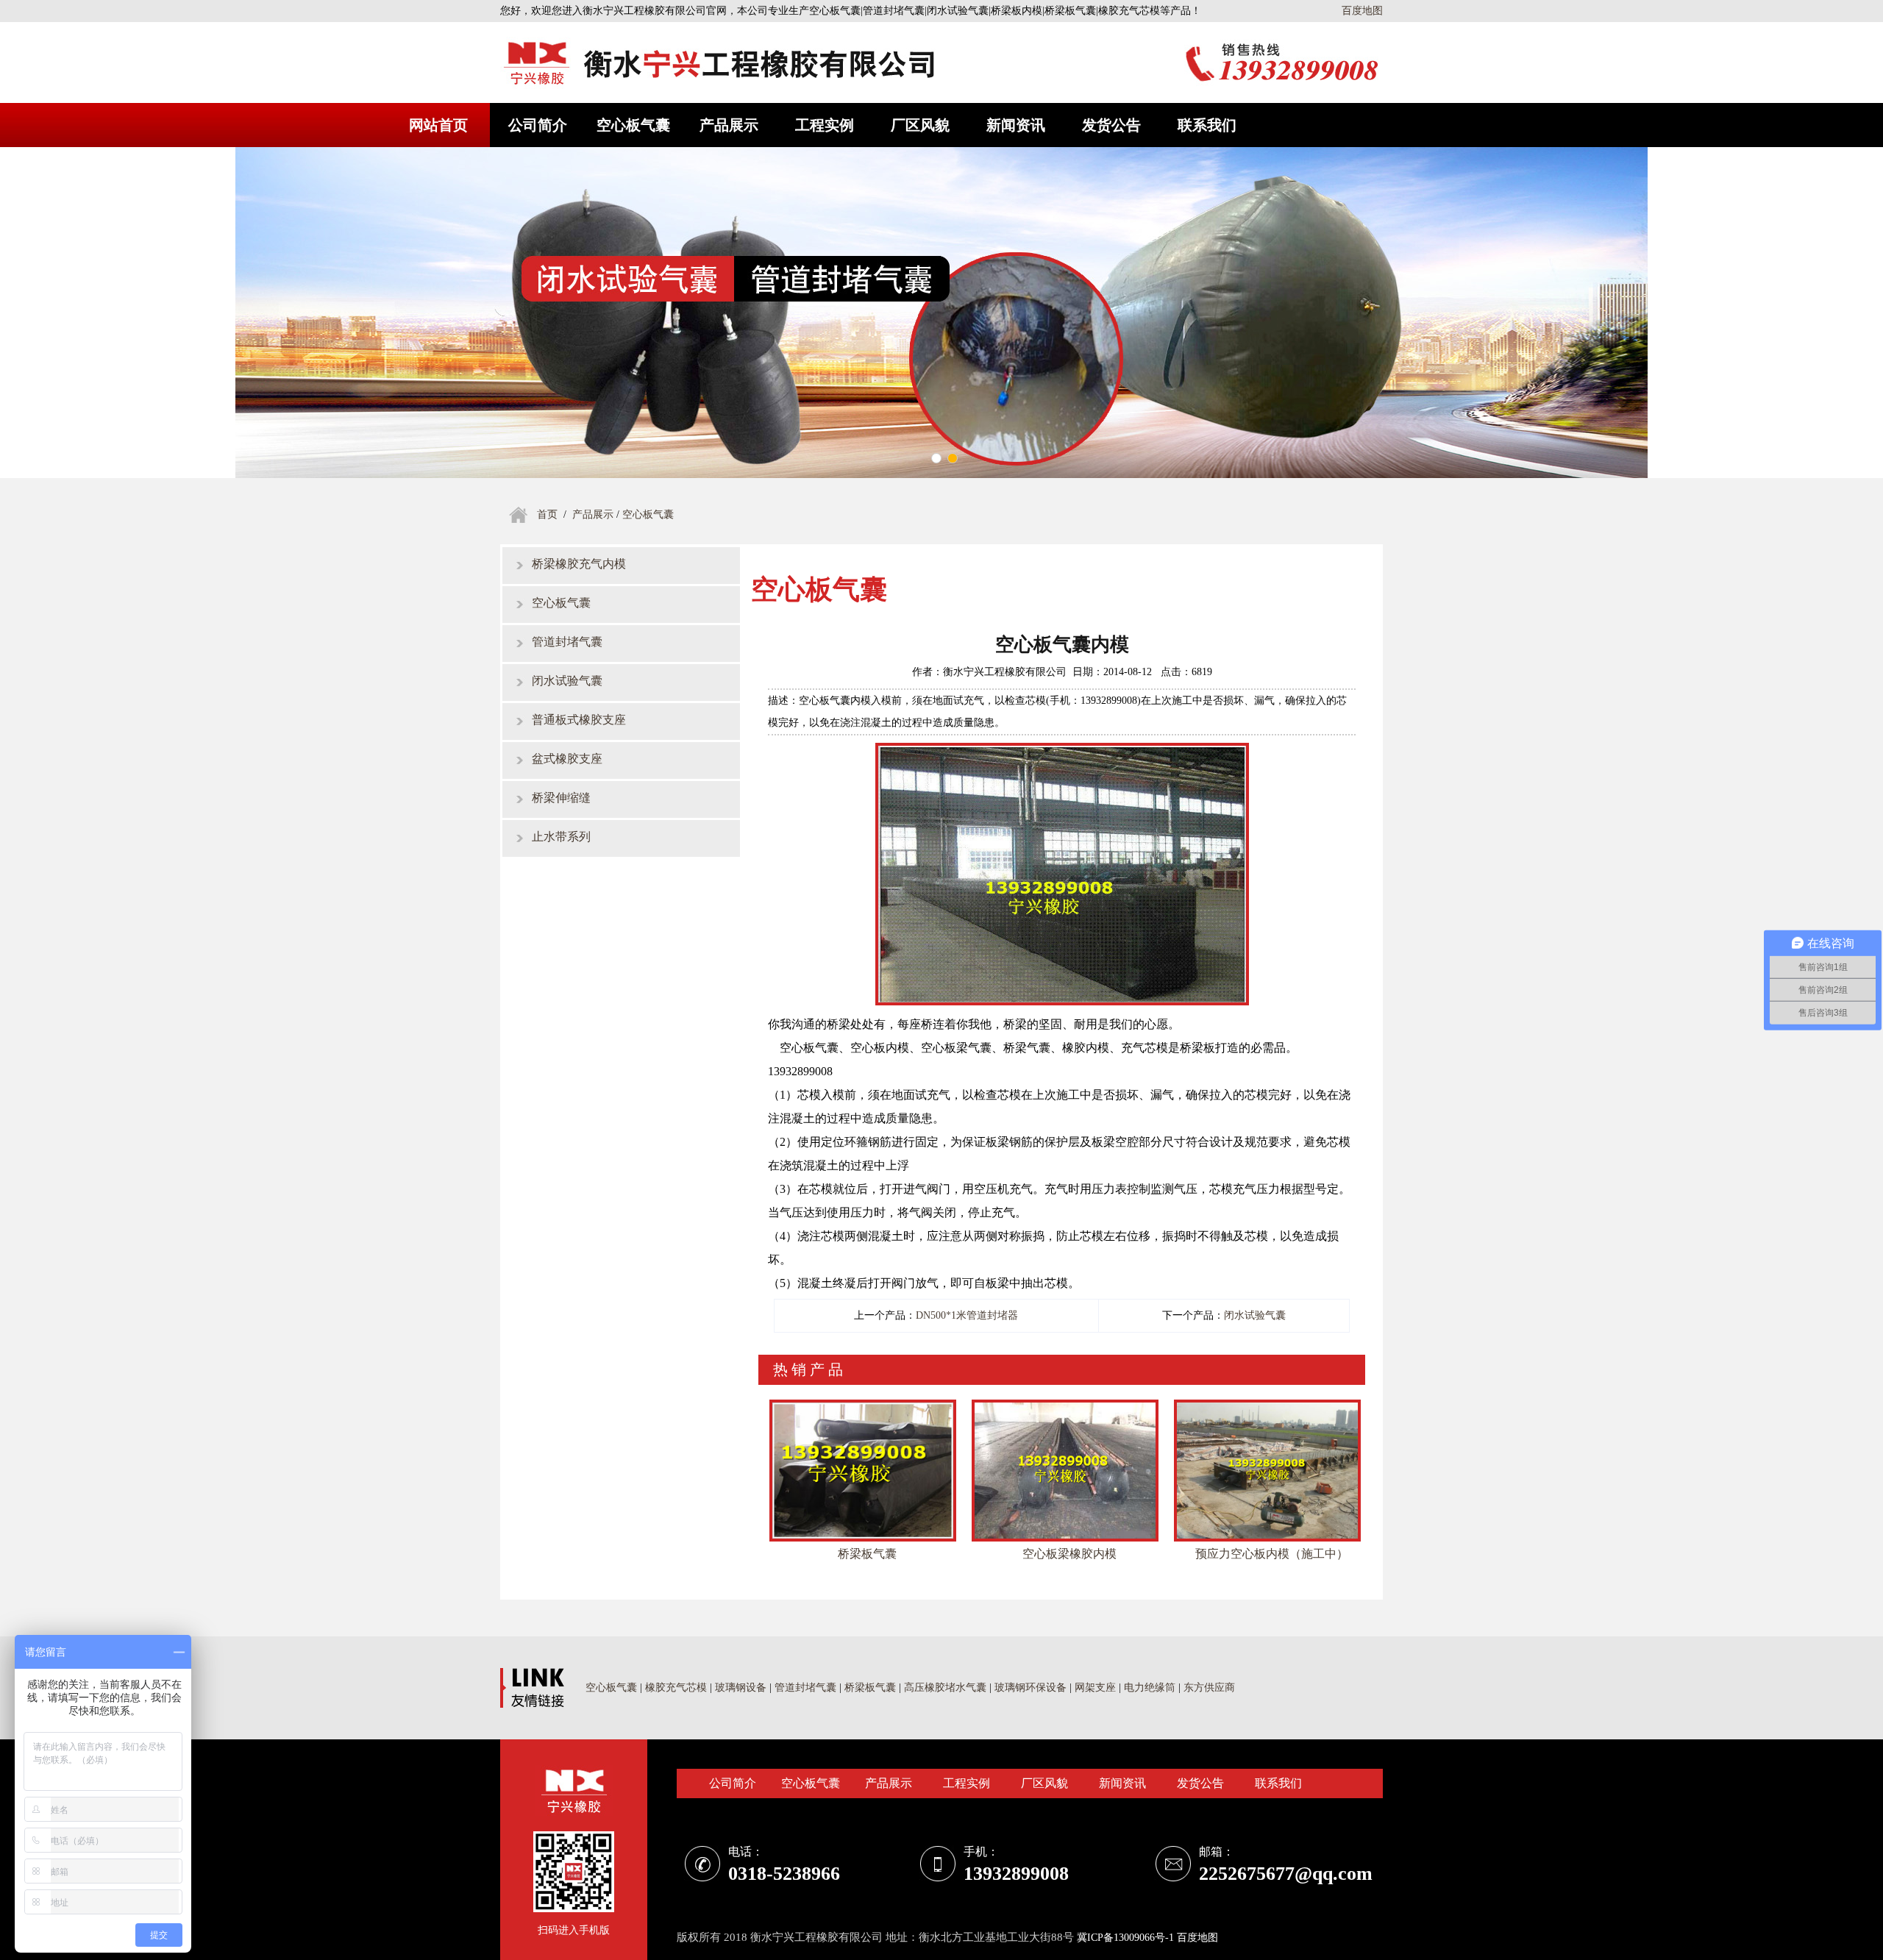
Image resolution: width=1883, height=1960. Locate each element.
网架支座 (1095, 1688)
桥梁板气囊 (870, 1688)
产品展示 (729, 125)
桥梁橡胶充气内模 (579, 564)
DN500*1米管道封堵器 (967, 1315)
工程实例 (825, 125)
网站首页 (438, 125)
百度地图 (1362, 11)
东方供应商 (1209, 1688)
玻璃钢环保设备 (1031, 1688)
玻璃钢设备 (741, 1688)
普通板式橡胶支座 (579, 720)
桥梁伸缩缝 (561, 798)
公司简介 (538, 125)
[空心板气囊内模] (1062, 752)
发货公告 (1111, 125)
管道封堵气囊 (567, 642)
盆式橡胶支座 (567, 759)
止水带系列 (561, 837)
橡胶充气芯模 (676, 1688)
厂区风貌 (920, 125)
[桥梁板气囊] (863, 1404)
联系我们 (1207, 125)
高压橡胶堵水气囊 (947, 1688)
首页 (547, 514)
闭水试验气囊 (567, 681)
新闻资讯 (1016, 125)
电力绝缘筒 (1150, 1688)
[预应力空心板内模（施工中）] (1267, 1404)
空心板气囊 (633, 125)
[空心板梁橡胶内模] (1065, 1404)
